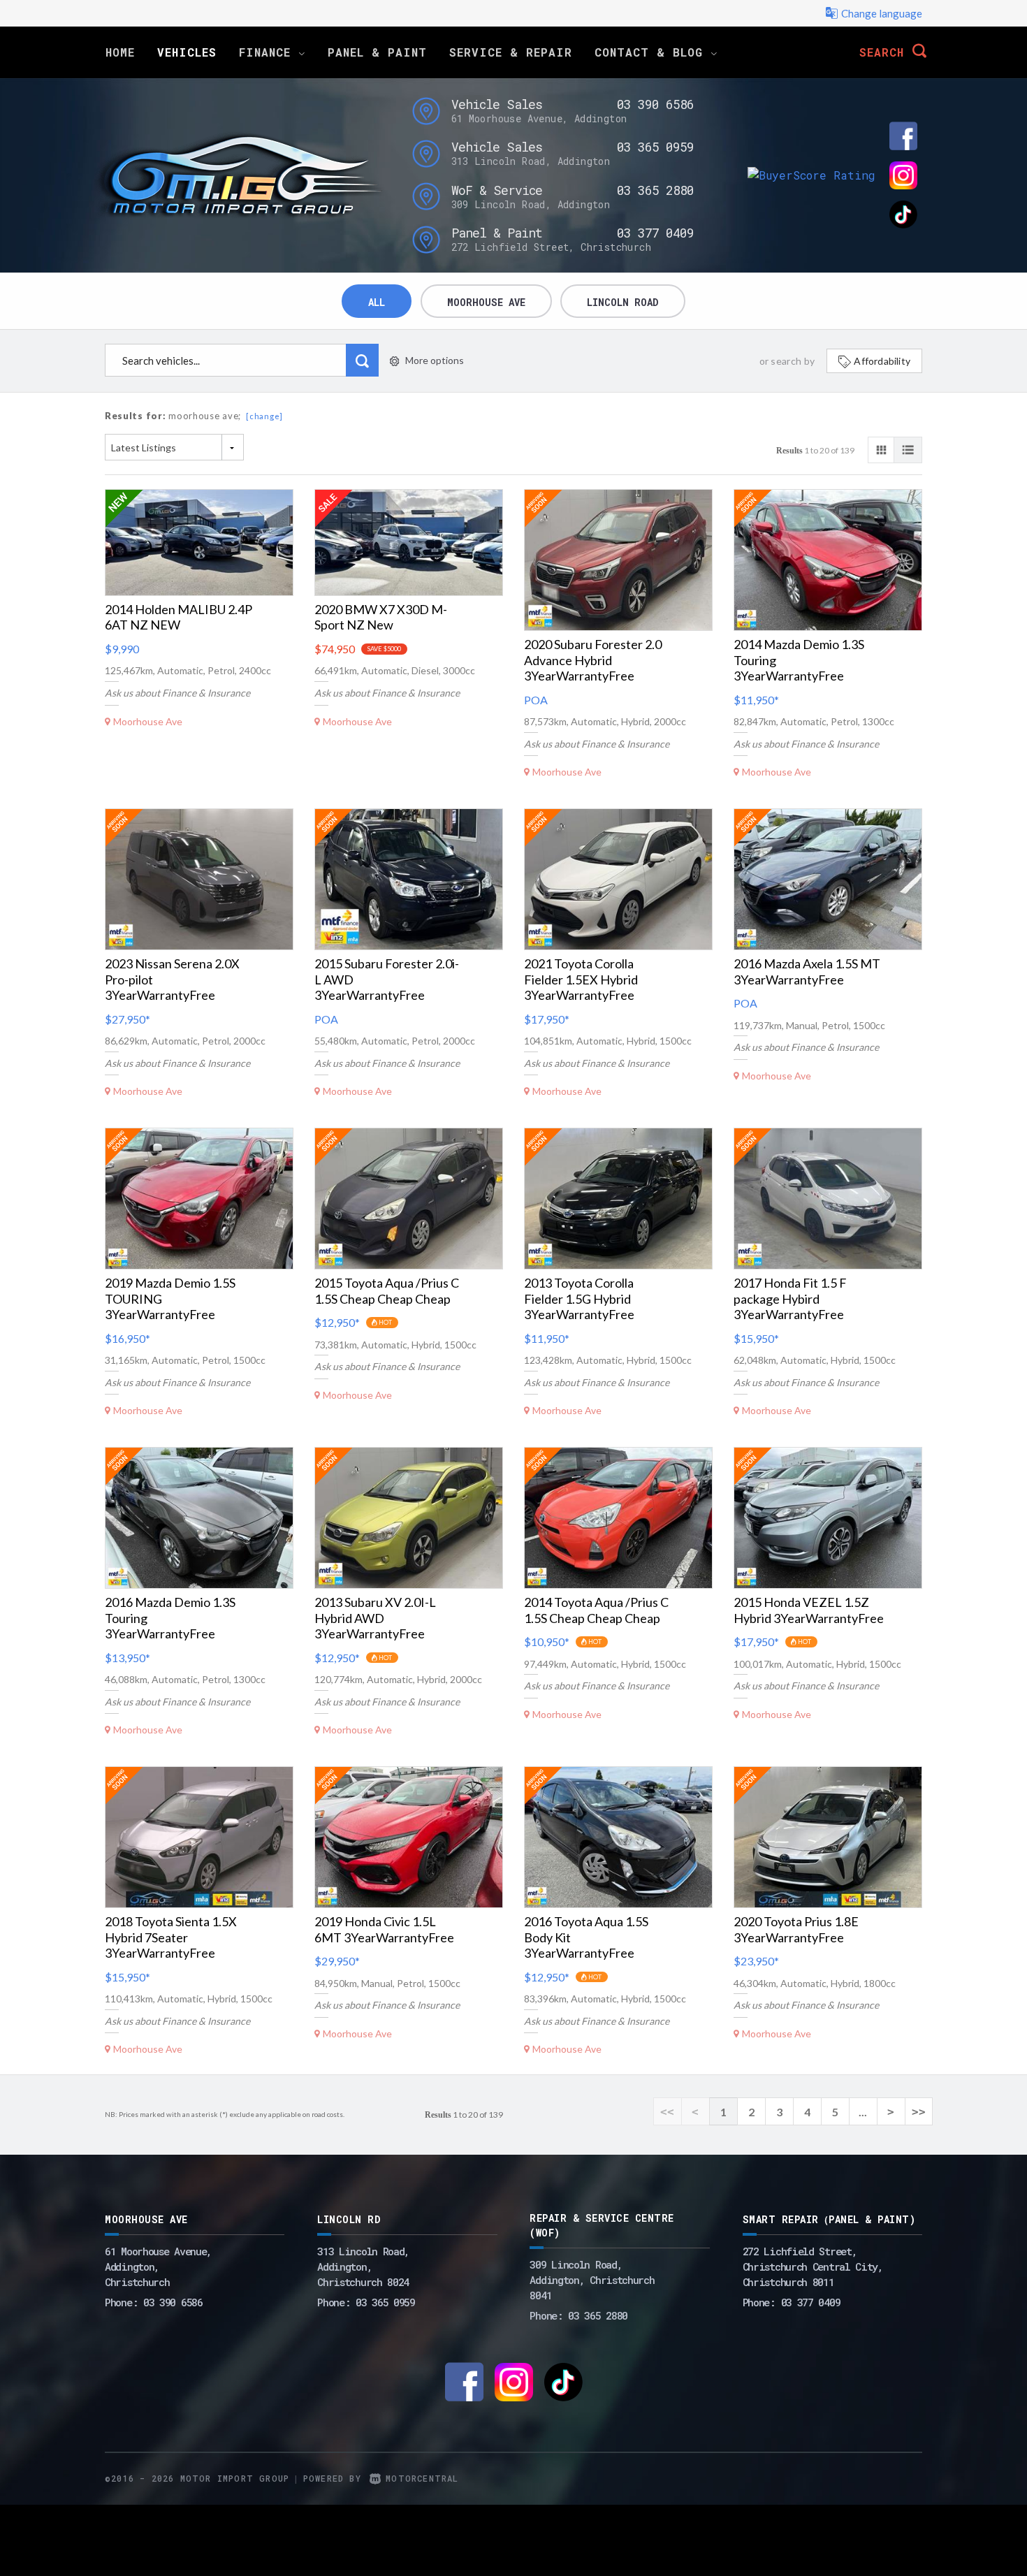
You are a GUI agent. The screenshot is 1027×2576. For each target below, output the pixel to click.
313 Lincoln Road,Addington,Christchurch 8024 (363, 2266)
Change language (882, 13)
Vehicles (187, 52)
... (863, 2112)
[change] (264, 416)
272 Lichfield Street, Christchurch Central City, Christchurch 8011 (813, 2266)
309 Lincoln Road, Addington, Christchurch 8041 (592, 2280)
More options (435, 360)
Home (120, 52)
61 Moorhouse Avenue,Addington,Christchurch (158, 2266)
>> (919, 2112)
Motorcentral (422, 2478)
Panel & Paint (377, 52)
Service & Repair (511, 52)
